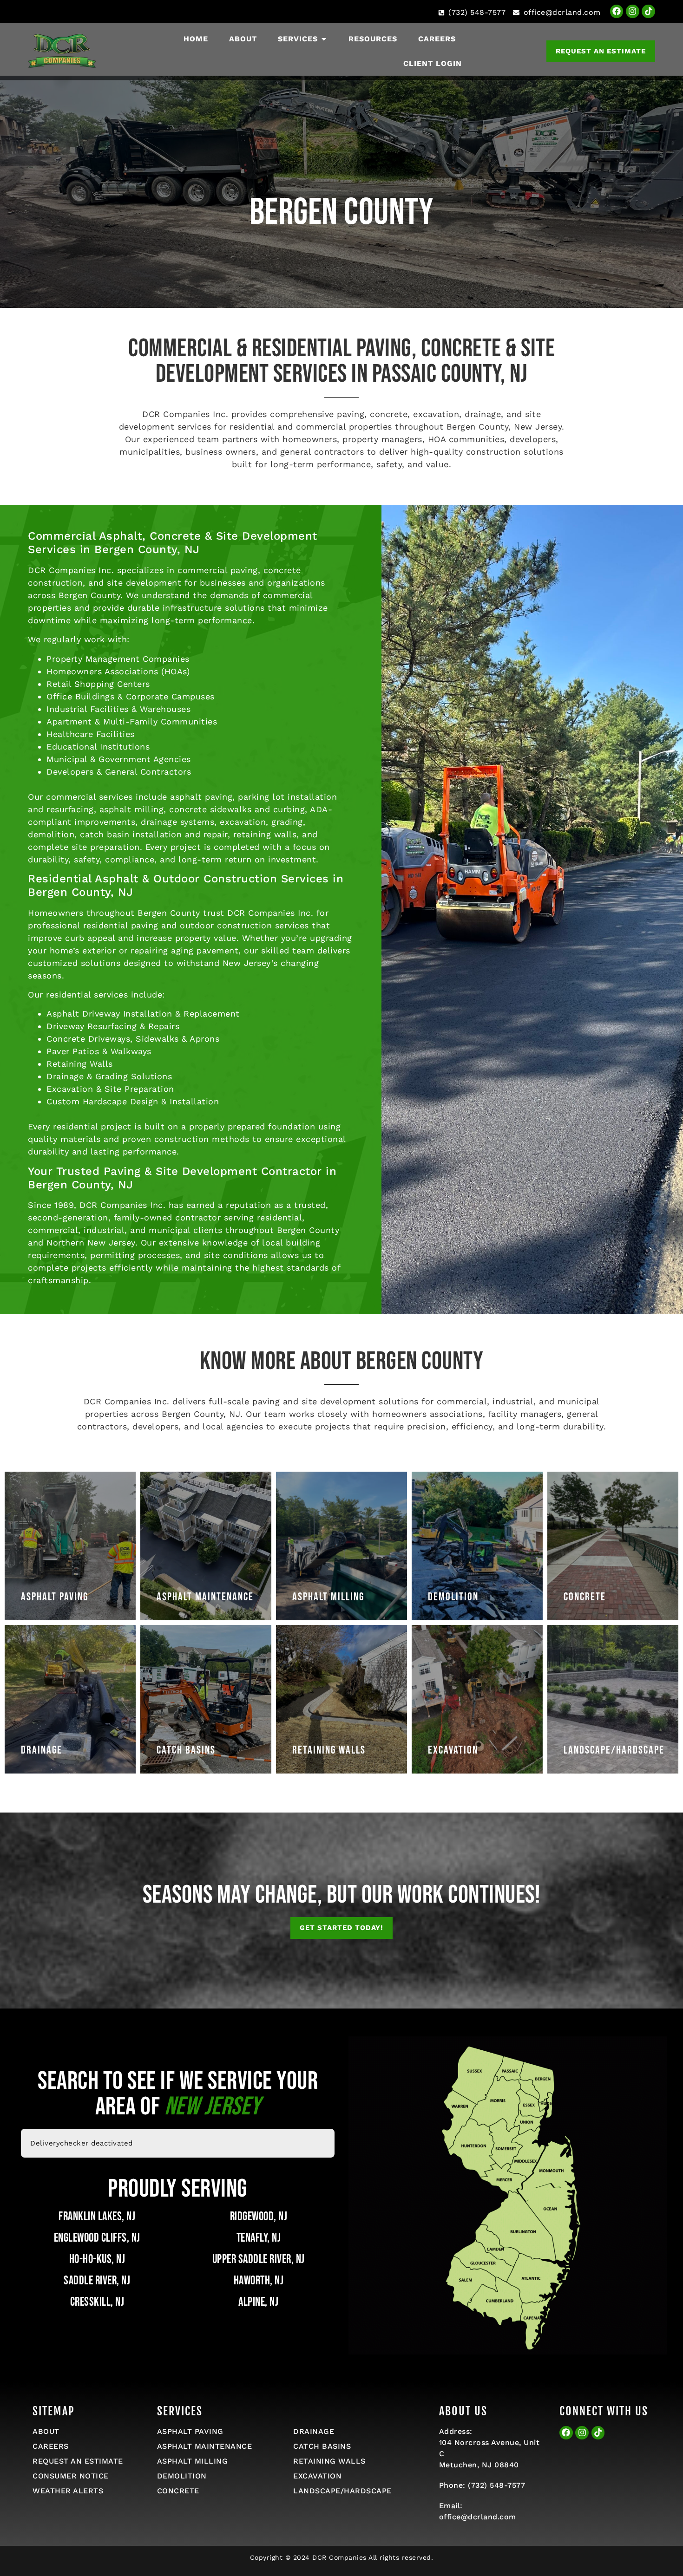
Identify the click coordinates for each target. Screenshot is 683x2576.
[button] (341, 1928)
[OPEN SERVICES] (324, 39)
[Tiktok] (648, 11)
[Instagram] (633, 11)
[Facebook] (617, 11)
